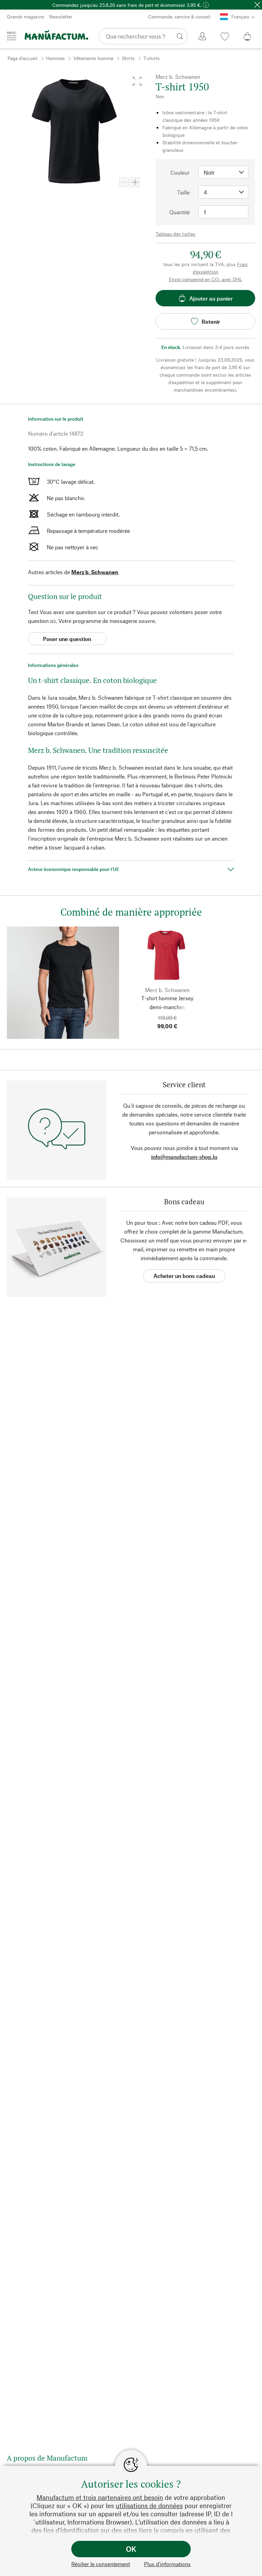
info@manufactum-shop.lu (184, 1157)
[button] (137, 81)
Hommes (55, 58)
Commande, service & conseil (179, 17)
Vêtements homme (93, 58)
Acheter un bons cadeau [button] (184, 1276)
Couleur (180, 172)
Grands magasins (26, 17)
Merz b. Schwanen (95, 572)
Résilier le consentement (101, 2564)
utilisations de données (149, 2506)
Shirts (128, 58)
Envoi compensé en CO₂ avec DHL (206, 279)
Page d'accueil (23, 58)
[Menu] (12, 36)
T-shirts (151, 58)
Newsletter (61, 17)
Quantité (179, 212)
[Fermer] (257, 5)
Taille (183, 192)
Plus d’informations (167, 2564)
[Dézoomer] (124, 182)
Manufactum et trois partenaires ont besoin (100, 2497)
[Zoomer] (135, 182)
